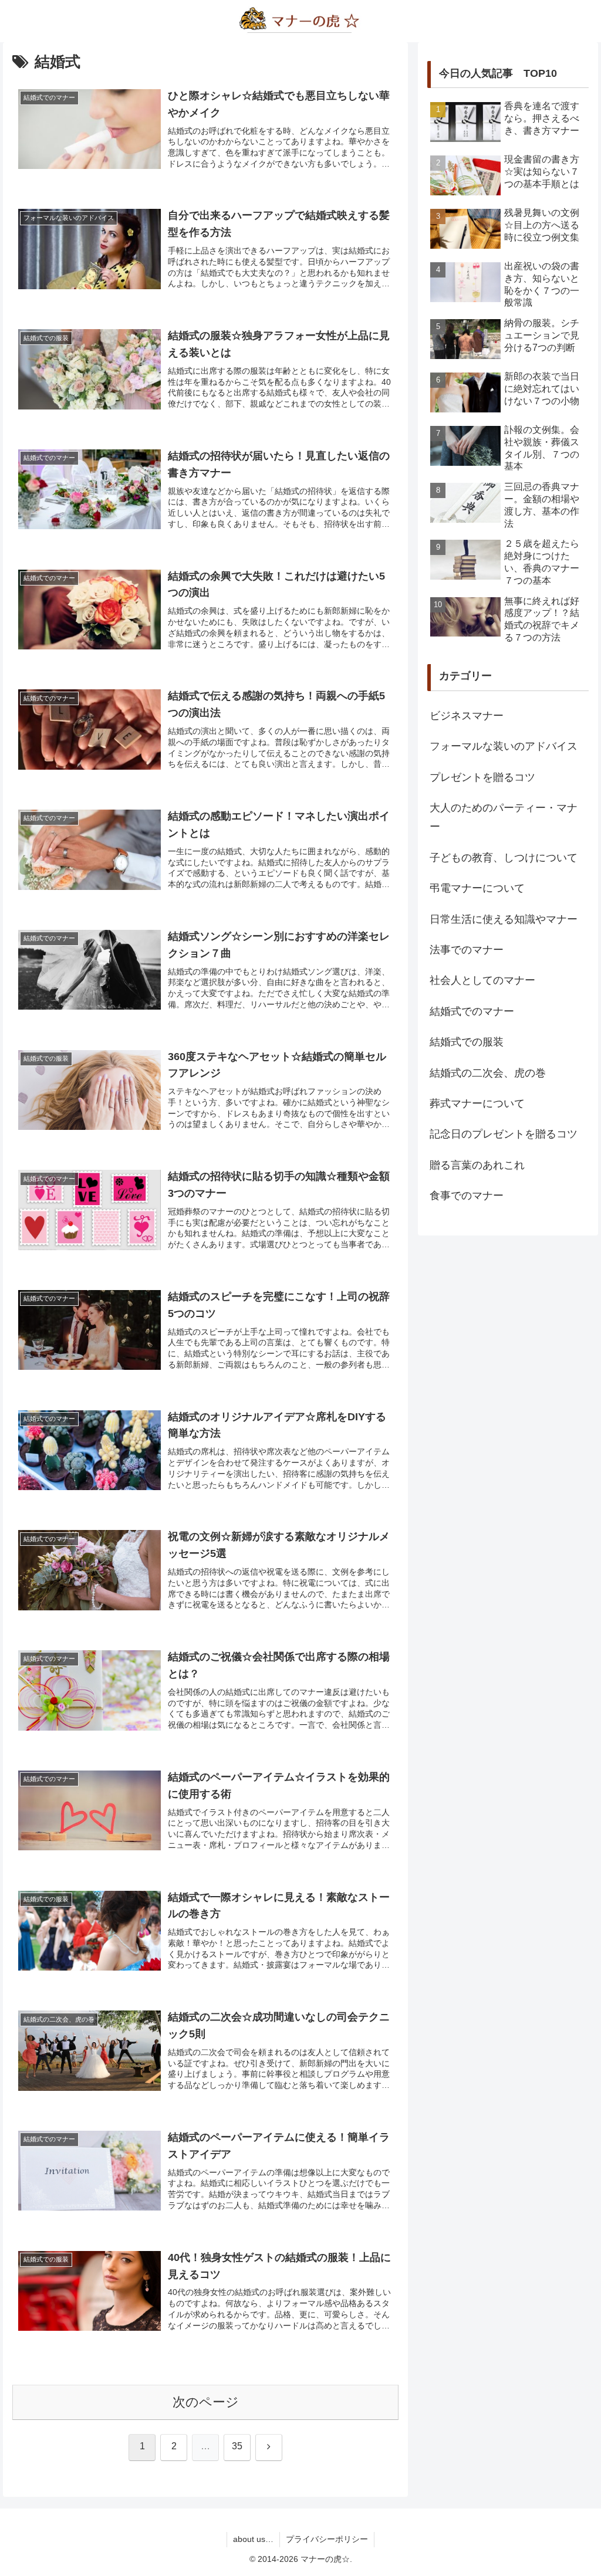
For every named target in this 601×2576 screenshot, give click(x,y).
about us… (253, 2539)
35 (237, 2446)
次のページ (206, 2402)
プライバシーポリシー (327, 2539)
